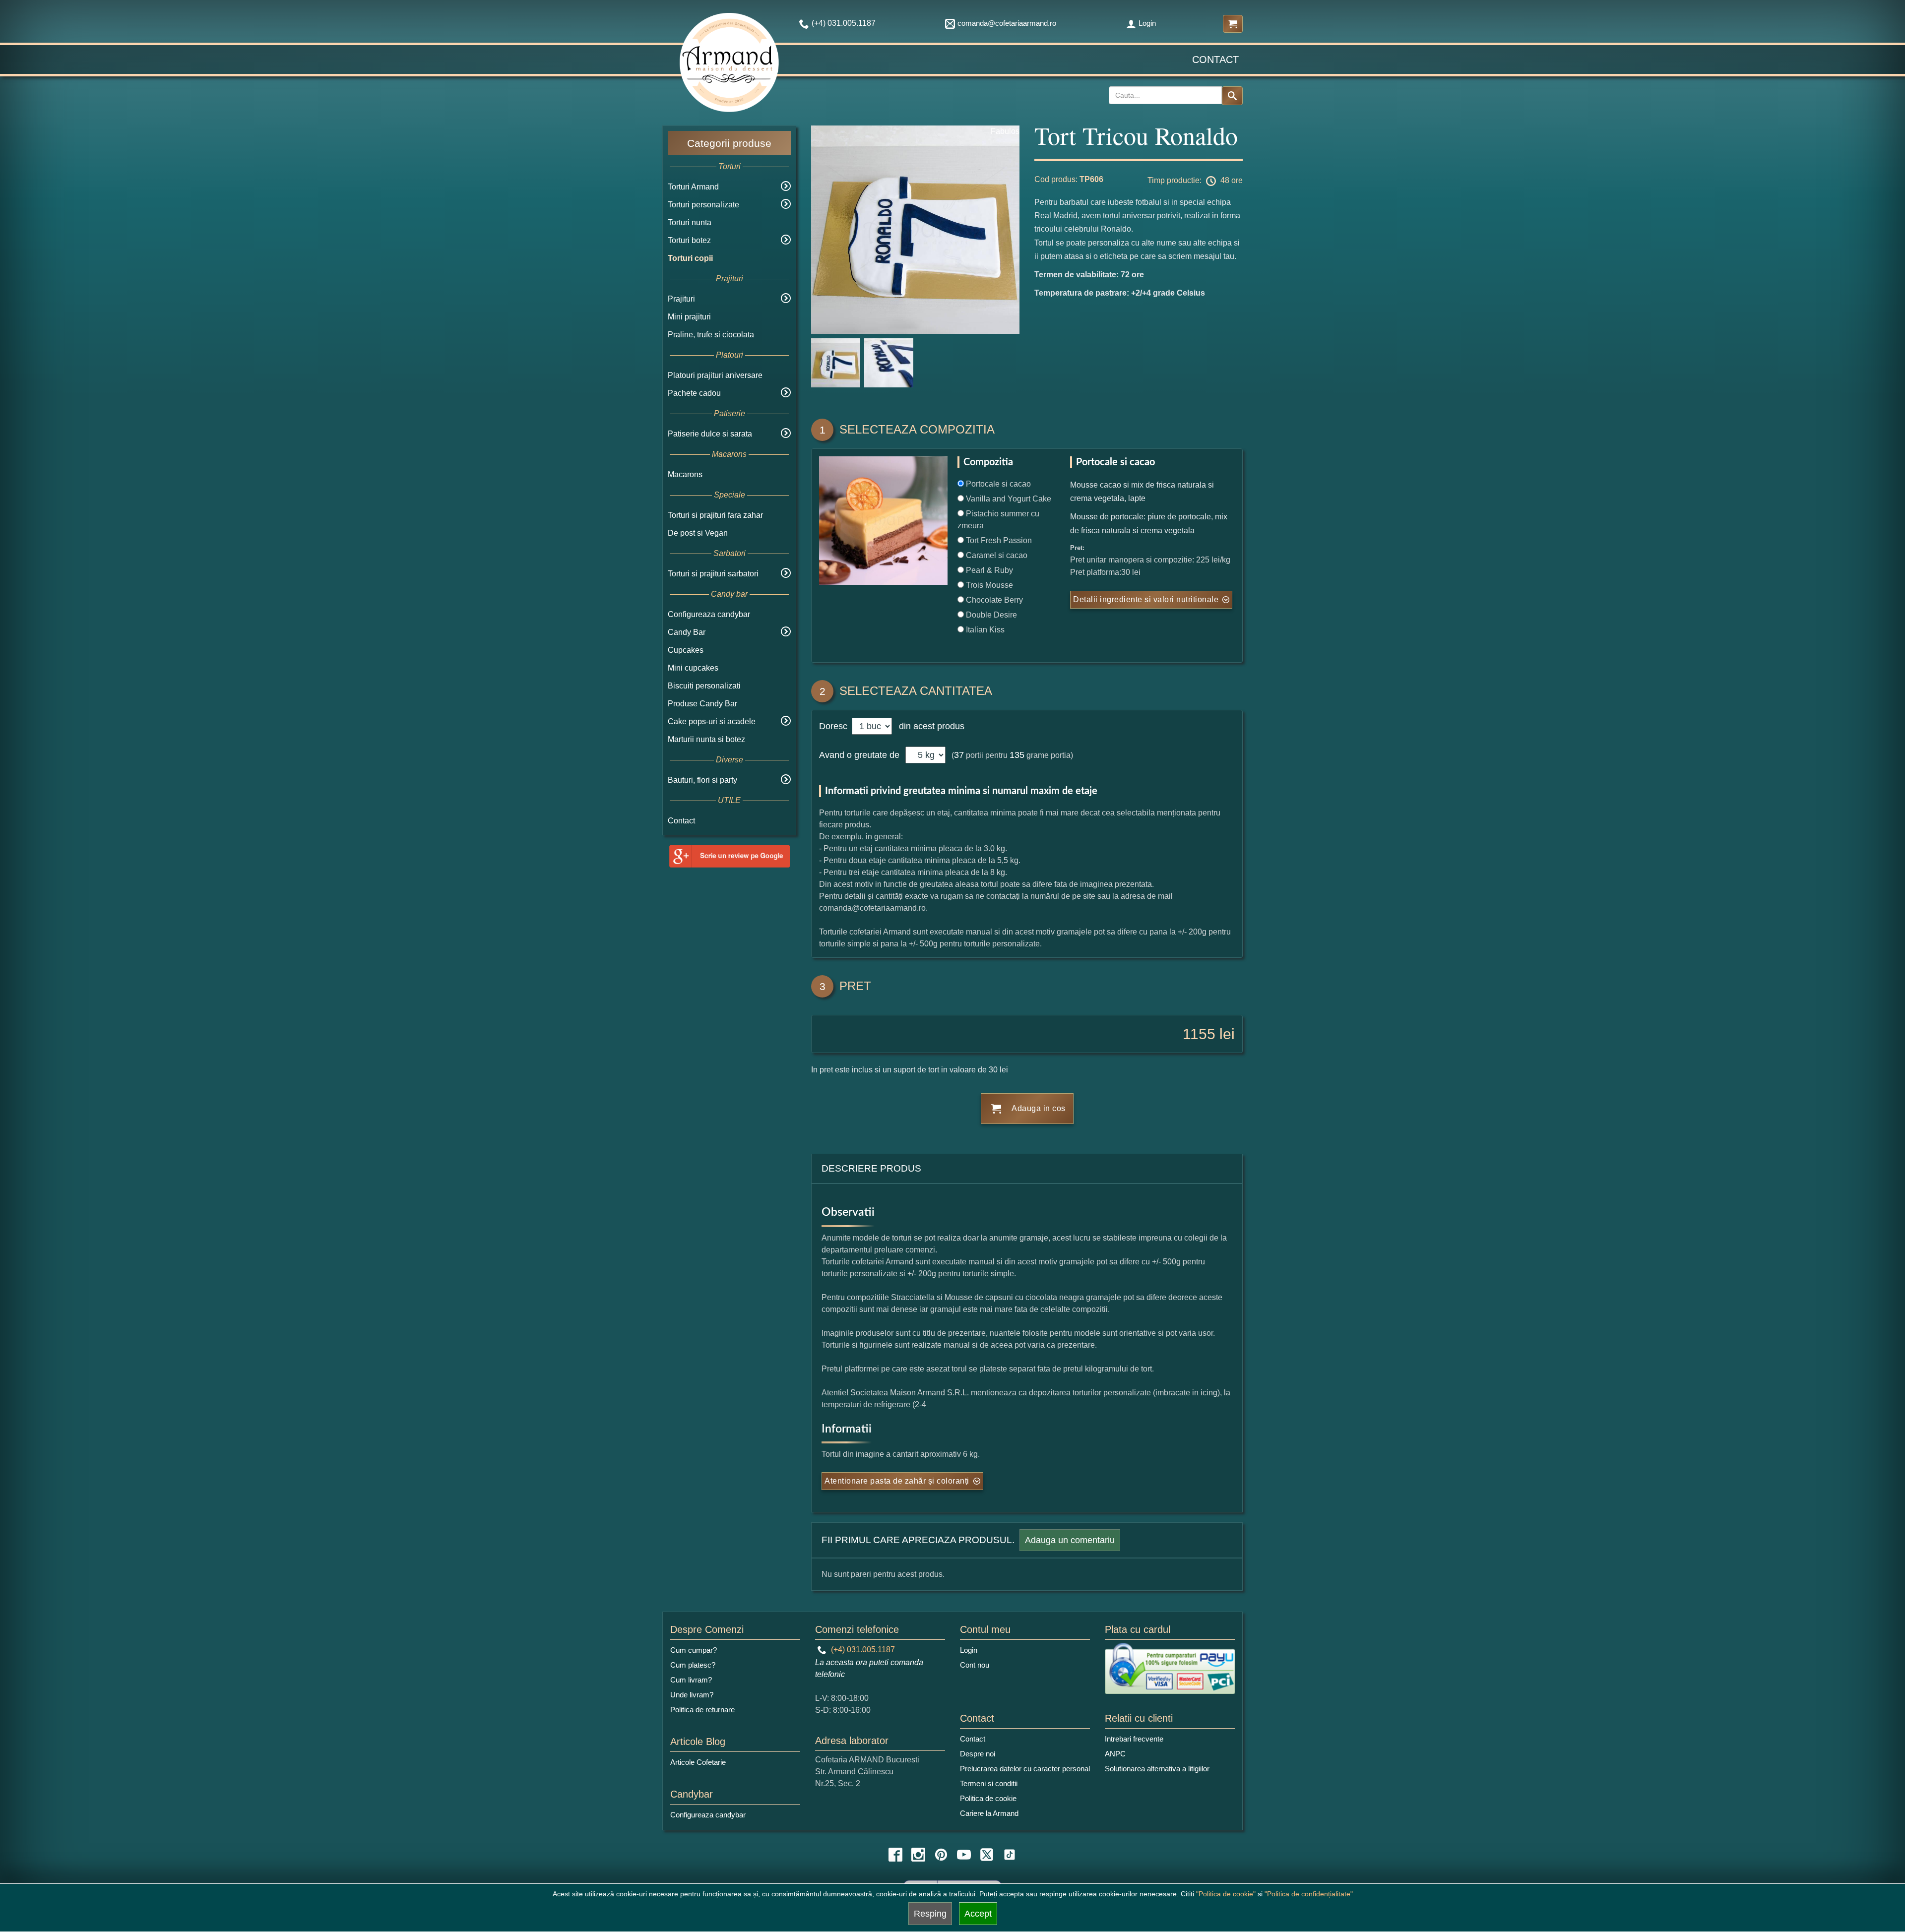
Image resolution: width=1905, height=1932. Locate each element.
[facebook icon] (895, 1855)
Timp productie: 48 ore (1195, 180)
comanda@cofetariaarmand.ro (1007, 23)
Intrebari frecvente (1134, 1739)
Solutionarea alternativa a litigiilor (1157, 1769)
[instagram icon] (918, 1855)
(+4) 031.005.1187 (862, 1650)
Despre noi (978, 1754)
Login (1147, 23)
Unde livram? (692, 1695)
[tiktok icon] (1010, 1855)
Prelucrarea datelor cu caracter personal (1025, 1769)
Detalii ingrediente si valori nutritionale (1146, 599)
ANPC (1115, 1754)
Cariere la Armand (989, 1813)
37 (959, 755)
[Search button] (1232, 96)
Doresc (834, 726)
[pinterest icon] (941, 1855)
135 (1017, 755)
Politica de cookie (988, 1798)
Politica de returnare (702, 1710)
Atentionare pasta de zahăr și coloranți (897, 1481)
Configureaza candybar (709, 614)
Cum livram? (691, 1680)
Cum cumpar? (694, 1650)
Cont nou (975, 1665)
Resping (930, 1914)
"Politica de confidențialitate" (1309, 1894)
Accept (978, 1914)
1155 (1199, 1034)
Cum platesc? (693, 1665)
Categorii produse (729, 143)
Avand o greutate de (859, 755)
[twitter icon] (987, 1855)
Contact (1215, 60)
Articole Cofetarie (698, 1762)
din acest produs (929, 726)
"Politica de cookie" (1226, 1894)
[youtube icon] (964, 1855)
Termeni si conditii (989, 1783)
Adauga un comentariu (1070, 1540)
